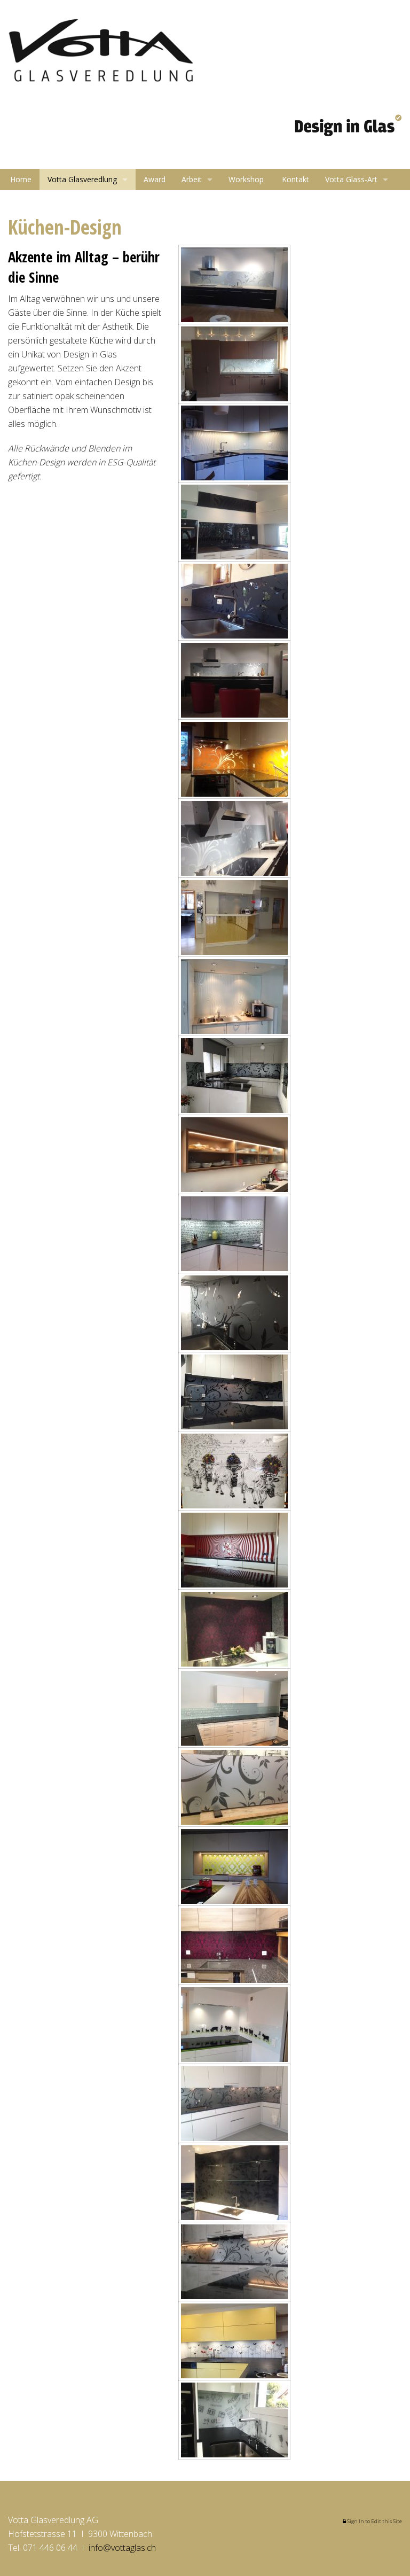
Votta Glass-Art (351, 179)
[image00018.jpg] (234, 522)
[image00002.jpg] (234, 443)
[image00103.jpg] (234, 1945)
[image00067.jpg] (234, 1471)
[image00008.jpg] (234, 601)
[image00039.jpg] (234, 1313)
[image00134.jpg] (234, 2420)
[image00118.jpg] (234, 2025)
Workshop (246, 179)
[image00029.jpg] (234, 1234)
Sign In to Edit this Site (374, 2521)
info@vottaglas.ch (122, 2548)
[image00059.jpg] (234, 2341)
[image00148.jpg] (234, 2183)
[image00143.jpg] (234, 2104)
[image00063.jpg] (234, 1550)
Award (155, 179)
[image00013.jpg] (234, 997)
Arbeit (192, 179)
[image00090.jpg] (234, 1708)
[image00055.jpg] (234, 1155)
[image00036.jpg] (234, 838)
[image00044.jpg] (234, 917)
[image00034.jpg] (234, 680)
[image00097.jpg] (234, 1787)
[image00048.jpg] (234, 1392)
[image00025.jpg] (234, 759)
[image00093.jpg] (234, 1629)
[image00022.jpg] (234, 1076)
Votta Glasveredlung (82, 179)
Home (20, 179)
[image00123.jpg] (234, 2262)
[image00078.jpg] (234, 1866)
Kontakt (294, 179)
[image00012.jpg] (234, 364)
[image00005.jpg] (234, 285)
